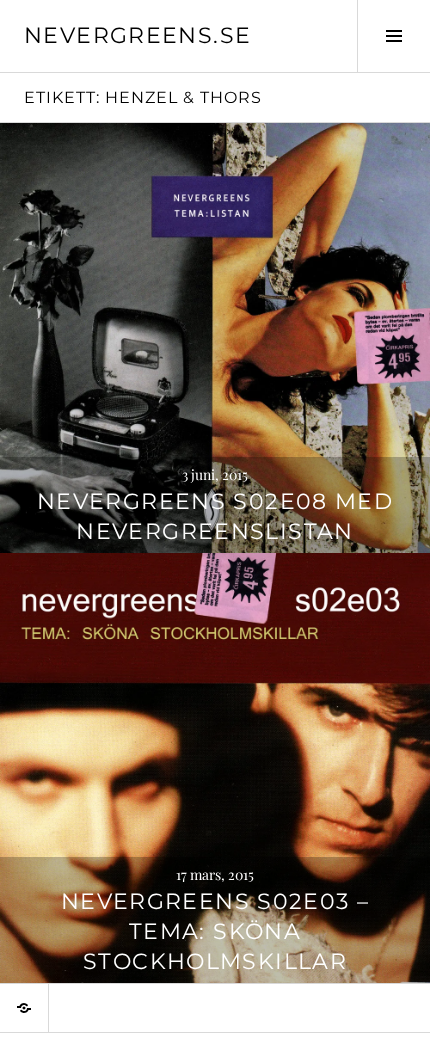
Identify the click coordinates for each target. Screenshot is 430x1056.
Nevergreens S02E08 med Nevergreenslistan (215, 516)
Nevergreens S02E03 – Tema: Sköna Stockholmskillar (215, 931)
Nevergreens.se (137, 35)
